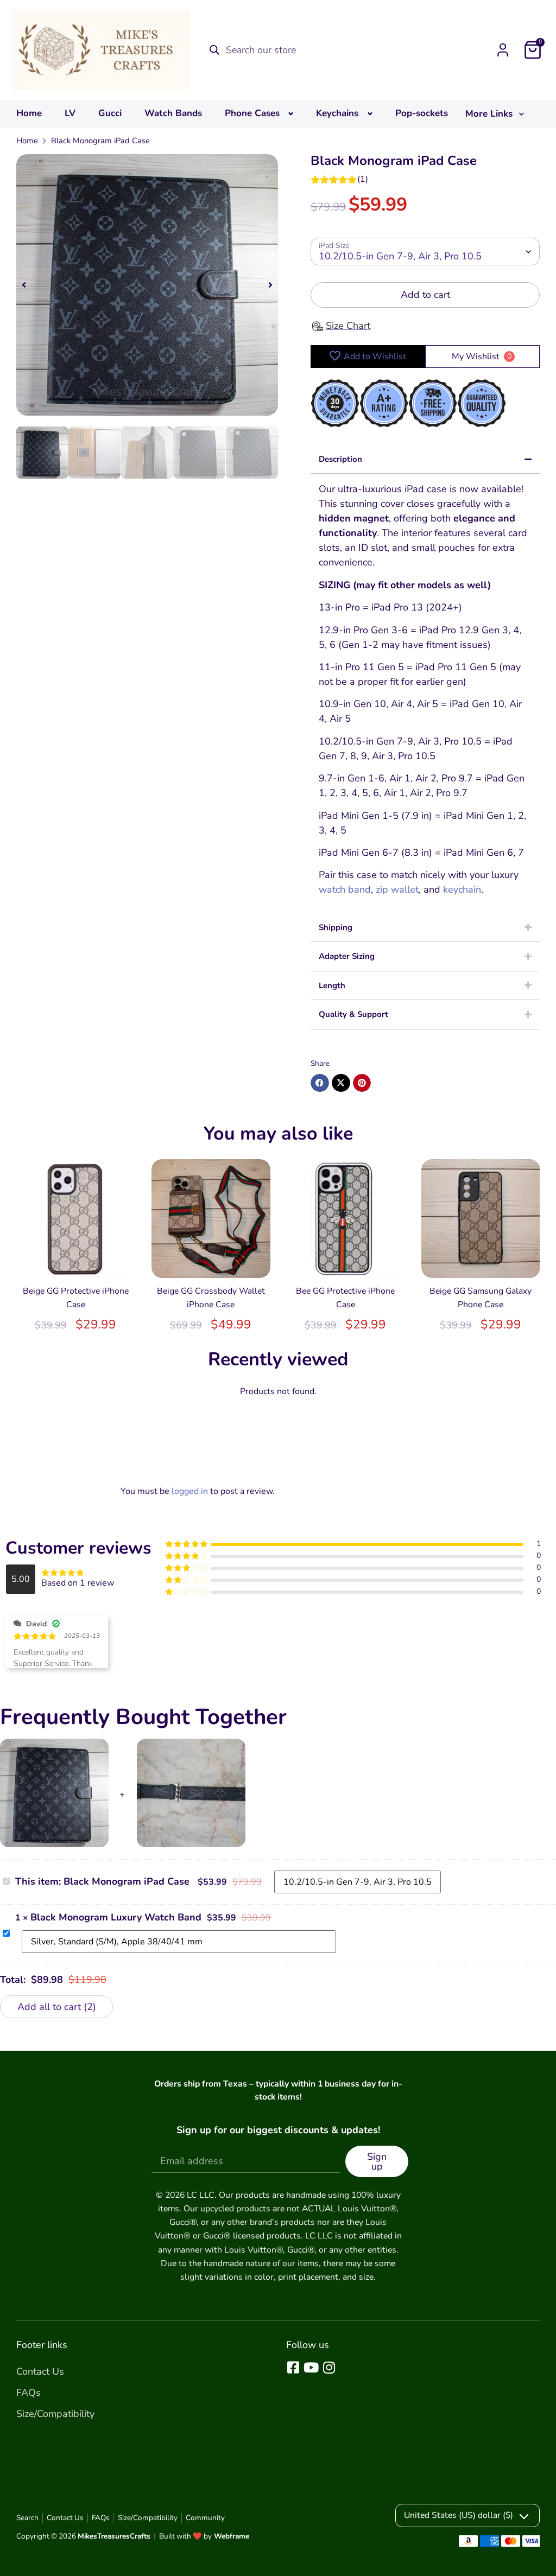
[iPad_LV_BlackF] (147, 285)
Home (29, 113)
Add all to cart (55, 2007)
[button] (24, 285)
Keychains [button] (337, 113)
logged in (190, 1491)
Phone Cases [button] (252, 113)
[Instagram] (329, 2367)
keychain (462, 889)
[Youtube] (311, 2367)
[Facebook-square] (293, 2367)
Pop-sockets (422, 113)
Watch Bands (173, 113)
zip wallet (397, 889)
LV (70, 113)
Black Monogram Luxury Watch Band (116, 1917)
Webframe (232, 2536)
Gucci (110, 113)
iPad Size (334, 246)
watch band (345, 889)
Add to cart (425, 295)
